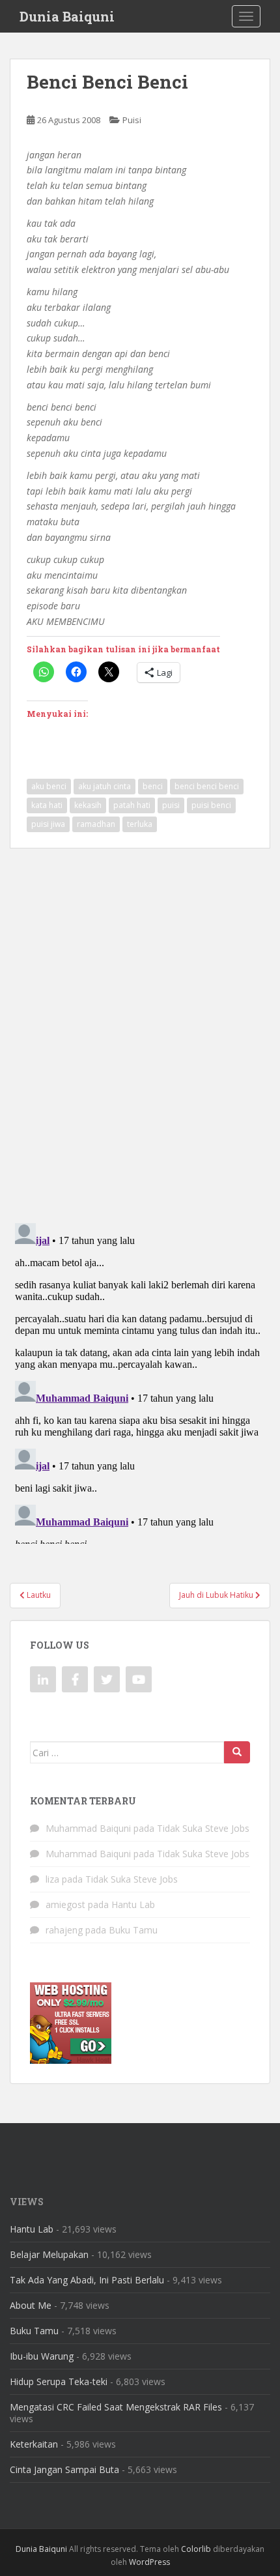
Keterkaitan (34, 2444)
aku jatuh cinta (105, 786)
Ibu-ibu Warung (42, 2356)
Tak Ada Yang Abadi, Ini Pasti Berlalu (87, 2280)
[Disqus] (140, 1027)
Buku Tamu (133, 1930)
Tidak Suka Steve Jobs (203, 1828)
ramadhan (96, 824)
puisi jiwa (48, 824)
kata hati (47, 805)
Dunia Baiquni (67, 16)
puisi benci (211, 805)
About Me (31, 2305)
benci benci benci (207, 786)
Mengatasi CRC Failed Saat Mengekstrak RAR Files (116, 2407)
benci (153, 786)
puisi (171, 805)
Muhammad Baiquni (88, 1828)
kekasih (88, 805)
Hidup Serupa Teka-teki (59, 2381)
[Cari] (237, 1752)
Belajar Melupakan (49, 2254)
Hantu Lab (133, 1904)
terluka (140, 824)
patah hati (132, 805)
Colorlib (196, 2549)
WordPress (149, 2562)
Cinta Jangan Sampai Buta (64, 2469)
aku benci (49, 786)
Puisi (132, 120)
